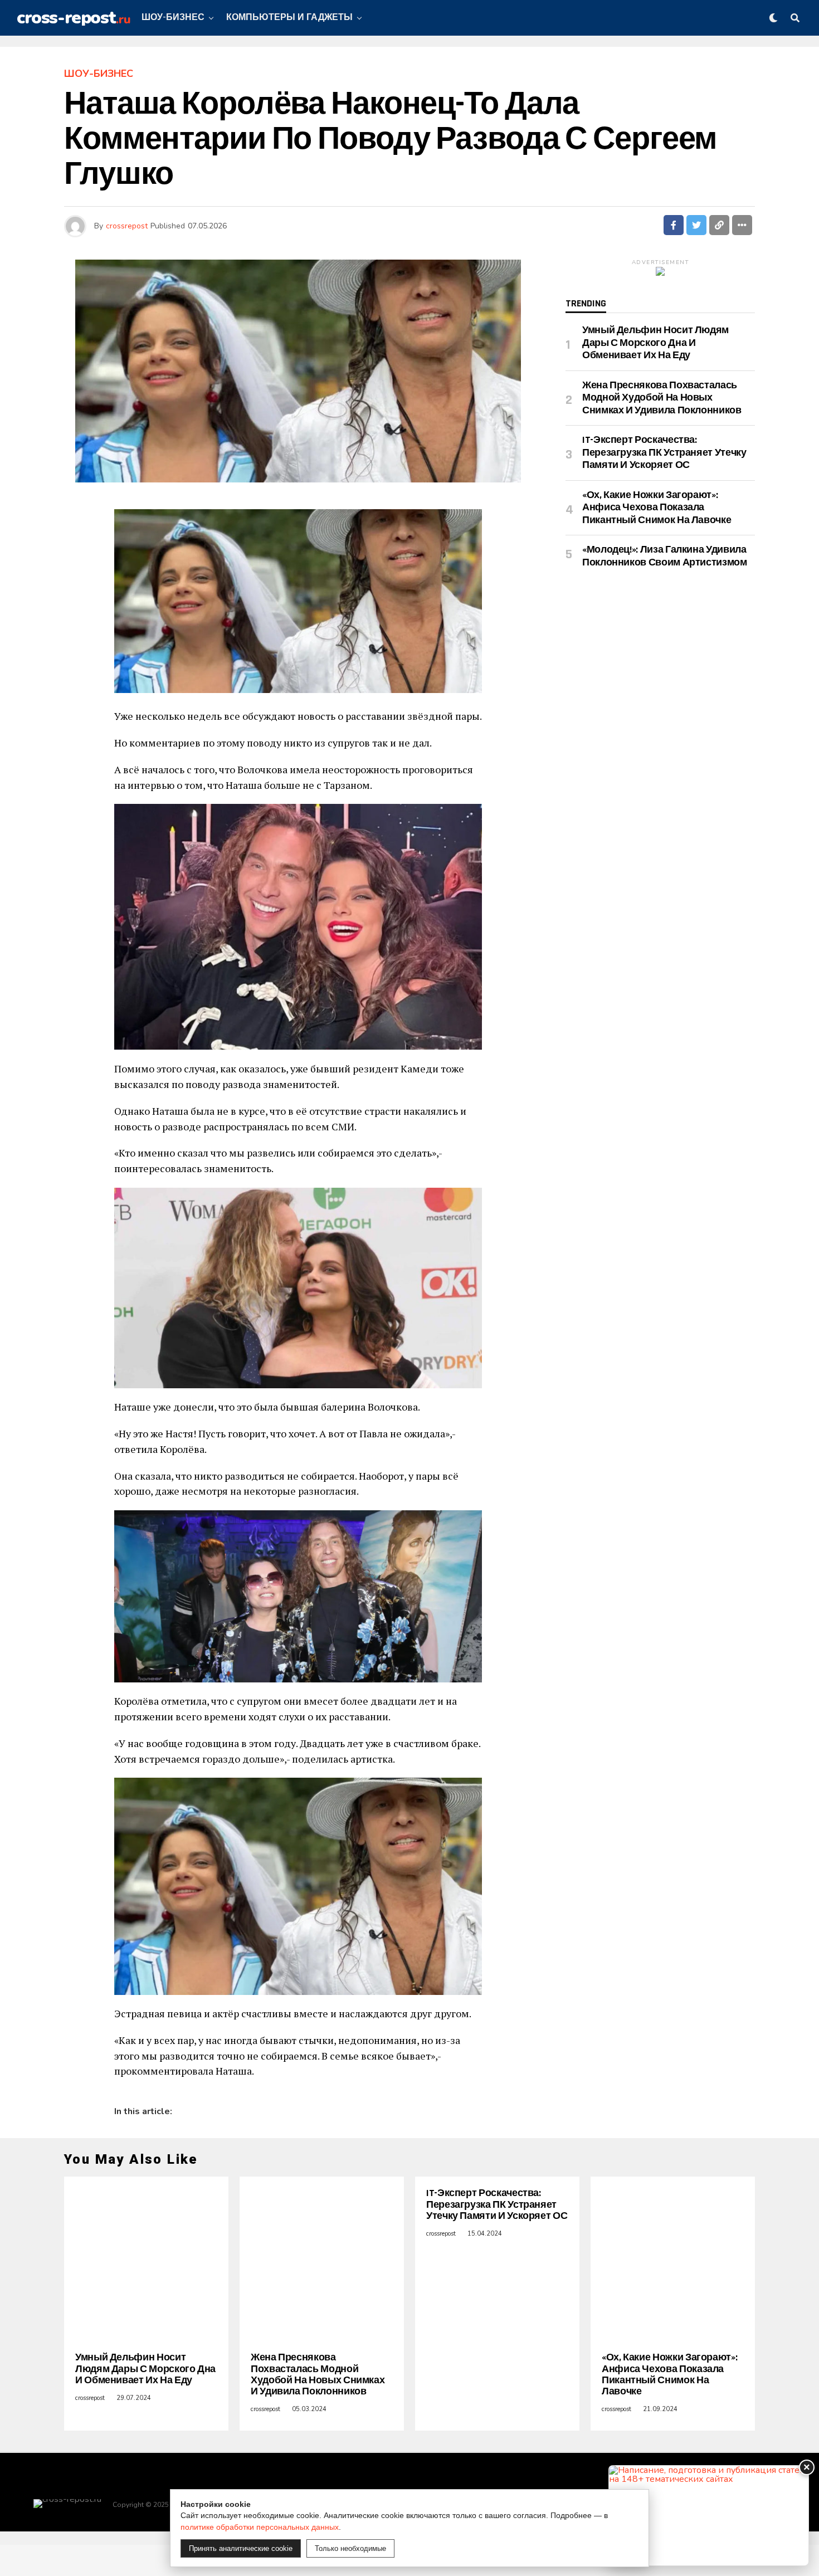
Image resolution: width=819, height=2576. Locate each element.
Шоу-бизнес (173, 18)
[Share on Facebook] (674, 225)
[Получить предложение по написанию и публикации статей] (709, 2516)
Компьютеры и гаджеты (289, 18)
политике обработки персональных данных (260, 2527)
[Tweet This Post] (696, 225)
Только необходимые (350, 2548)
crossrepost (127, 226)
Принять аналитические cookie (241, 2548)
